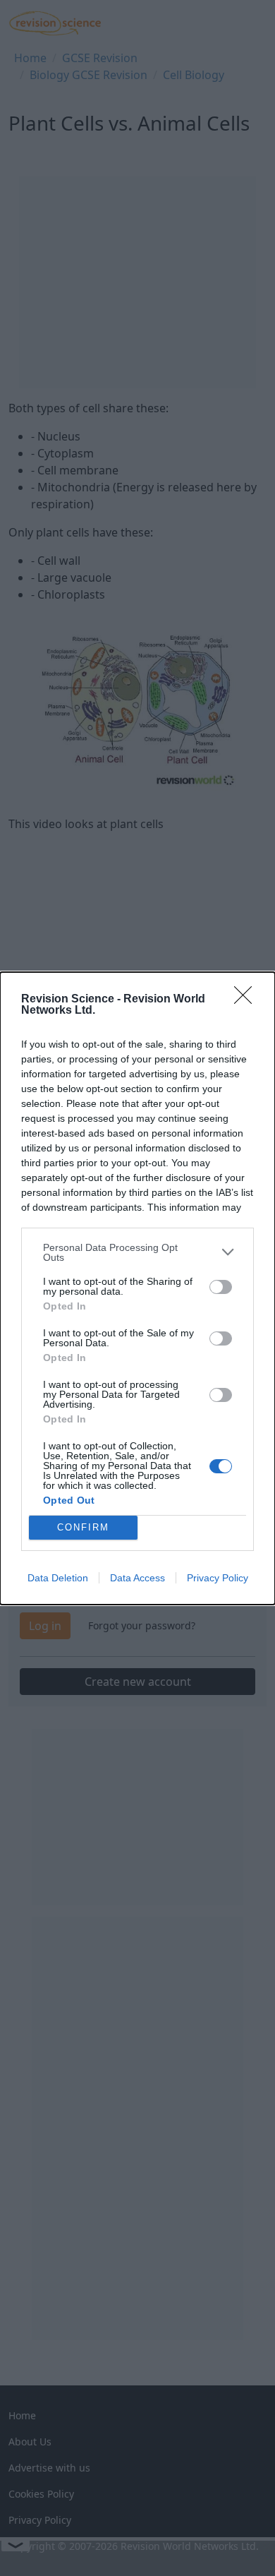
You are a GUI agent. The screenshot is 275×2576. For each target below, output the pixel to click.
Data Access (137, 1578)
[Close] (248, 1000)
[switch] (221, 1287)
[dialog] (137, 1288)
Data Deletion (58, 1578)
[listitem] (137, 1252)
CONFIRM (83, 1527)
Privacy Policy (218, 1578)
